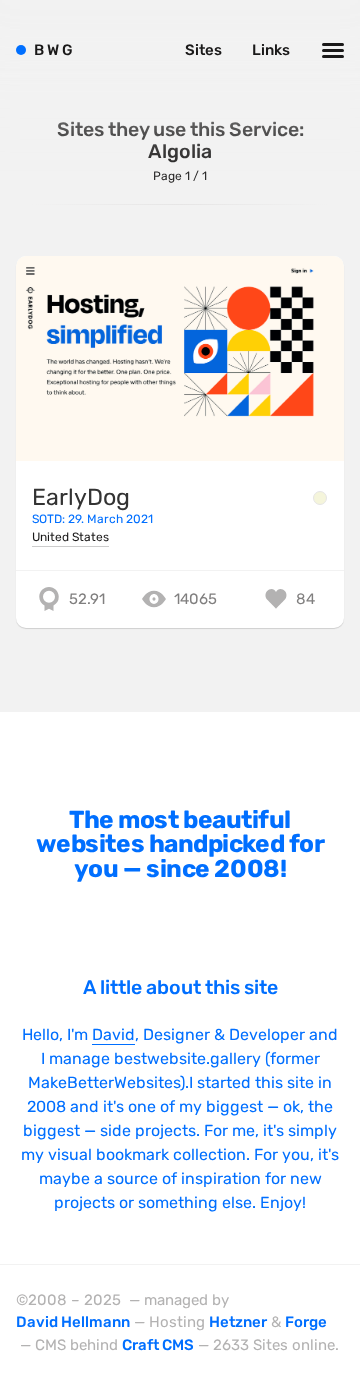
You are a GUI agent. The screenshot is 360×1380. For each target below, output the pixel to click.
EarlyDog (81, 497)
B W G (53, 50)
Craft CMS (158, 1345)
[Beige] (320, 498)
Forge (306, 1322)
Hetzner (238, 1322)
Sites (203, 50)
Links (271, 50)
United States (70, 537)
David (113, 1034)
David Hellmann (73, 1322)
